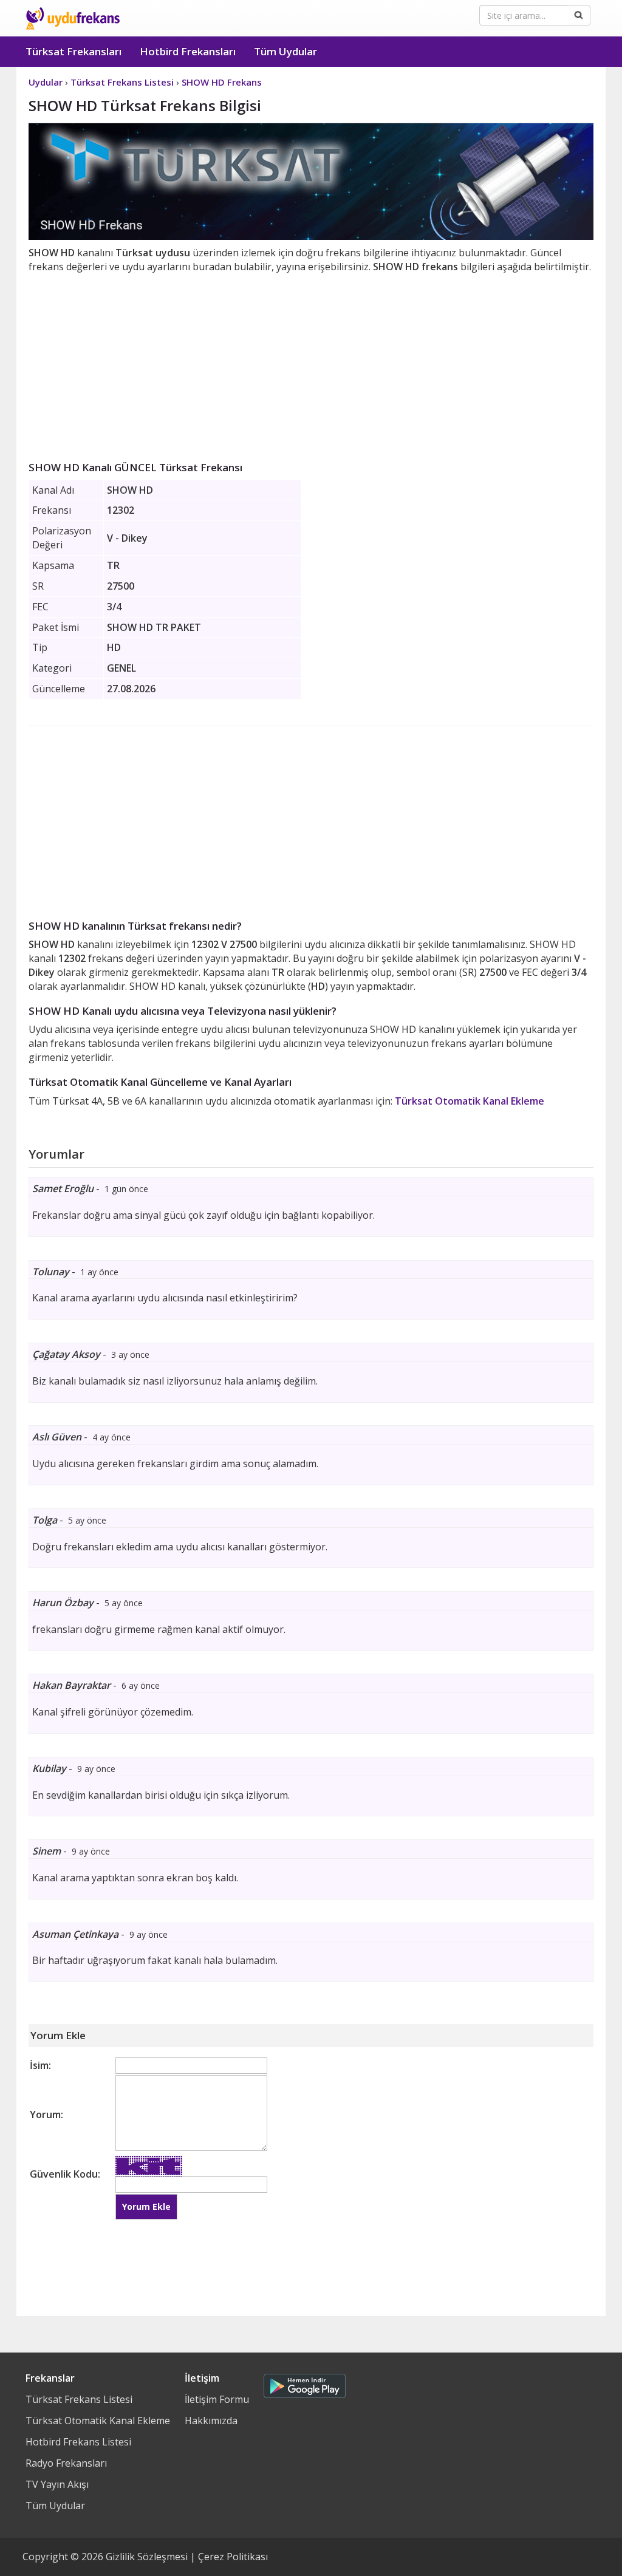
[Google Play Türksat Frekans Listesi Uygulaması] (305, 2383)
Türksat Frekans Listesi (79, 2399)
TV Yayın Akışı (57, 2484)
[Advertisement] (311, 365)
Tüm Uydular (285, 51)
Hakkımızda (211, 2421)
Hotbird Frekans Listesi (78, 2442)
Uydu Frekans (73, 18)
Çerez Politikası (233, 2557)
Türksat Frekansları (73, 51)
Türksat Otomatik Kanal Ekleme (470, 1101)
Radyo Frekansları (66, 2463)
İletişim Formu (217, 2399)
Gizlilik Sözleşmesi (147, 2557)
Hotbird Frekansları (188, 51)
